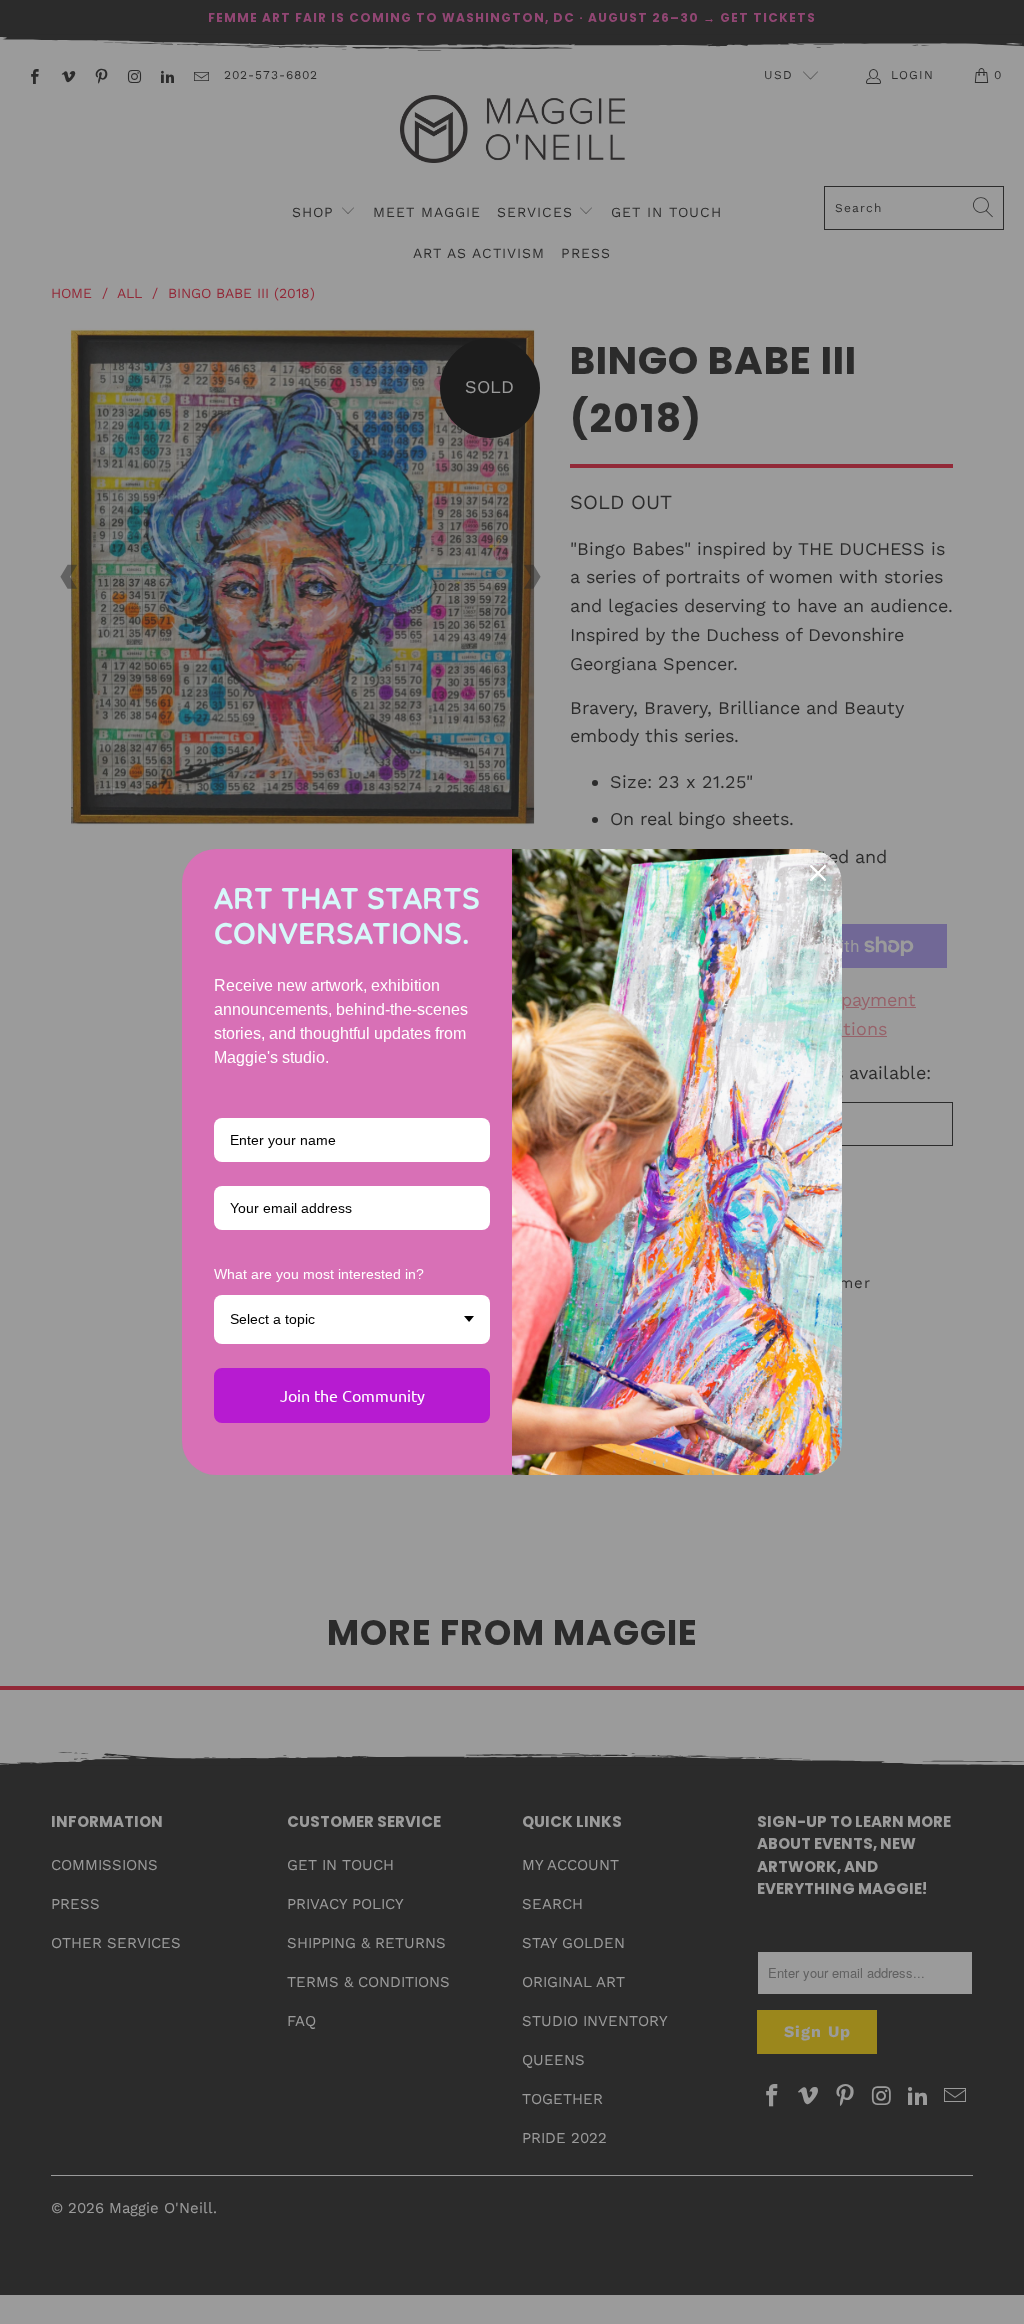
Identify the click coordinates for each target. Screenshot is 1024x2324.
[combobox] (352, 1319)
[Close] (818, 873)
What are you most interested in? (319, 1274)
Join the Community (352, 1395)
